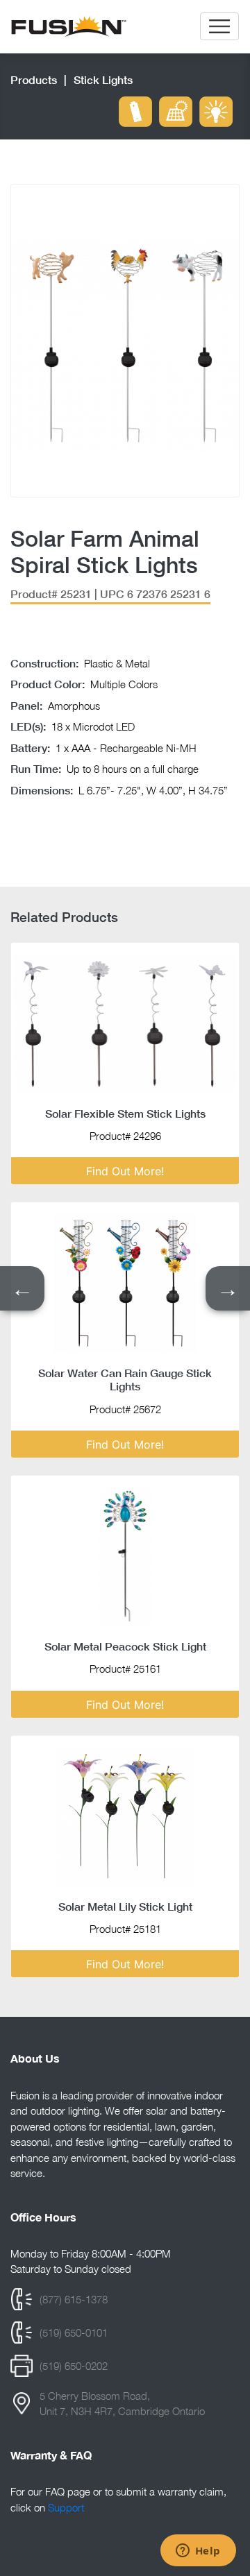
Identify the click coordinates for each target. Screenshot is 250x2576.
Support (66, 2507)
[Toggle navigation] (219, 26)
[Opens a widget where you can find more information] (198, 2552)
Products (34, 79)
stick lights (103, 79)
